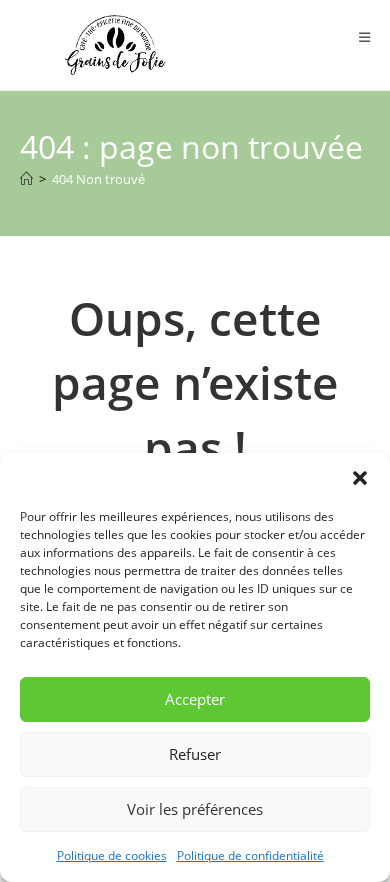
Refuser (195, 754)
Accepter (195, 699)
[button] (360, 478)
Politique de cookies (112, 855)
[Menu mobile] (365, 37)
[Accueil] (26, 179)
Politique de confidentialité (250, 855)
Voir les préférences (195, 809)
